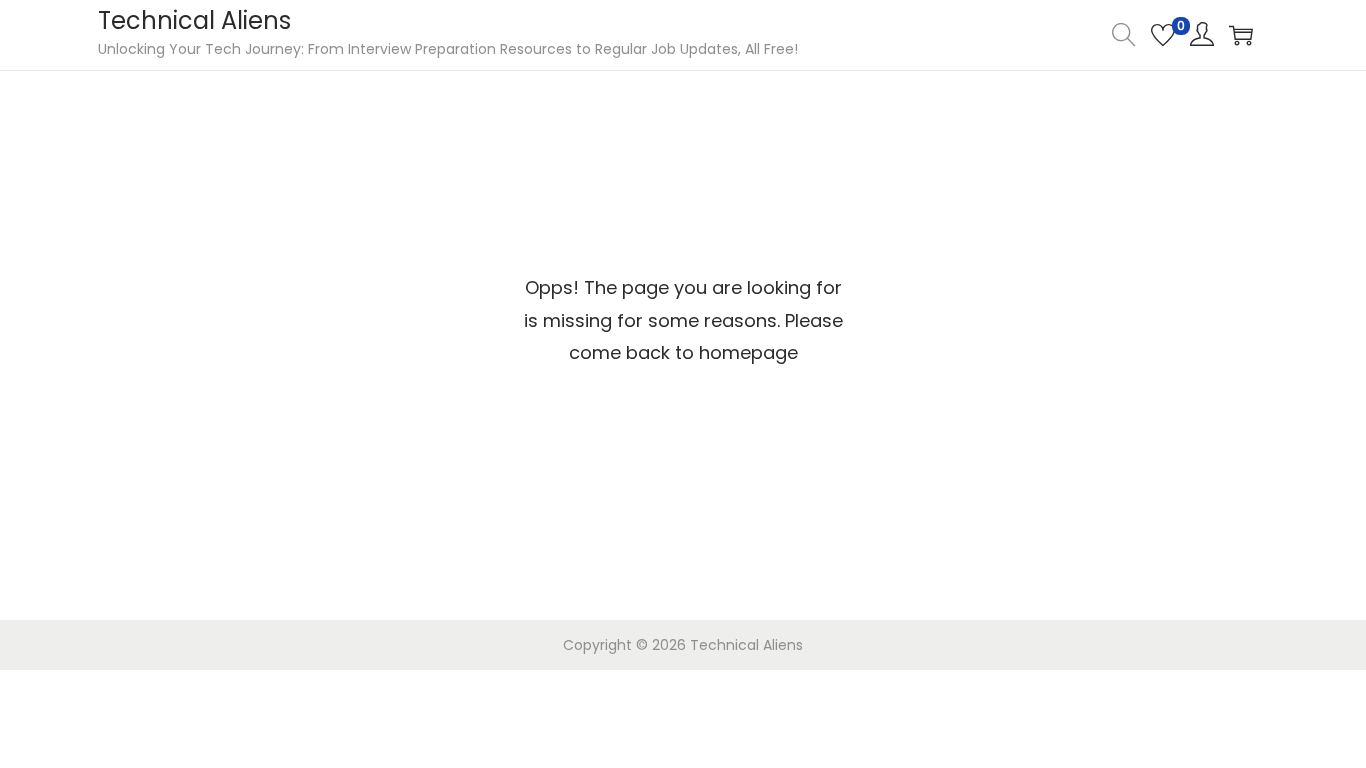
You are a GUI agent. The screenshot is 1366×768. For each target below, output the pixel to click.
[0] (1163, 35)
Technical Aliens (194, 20)
